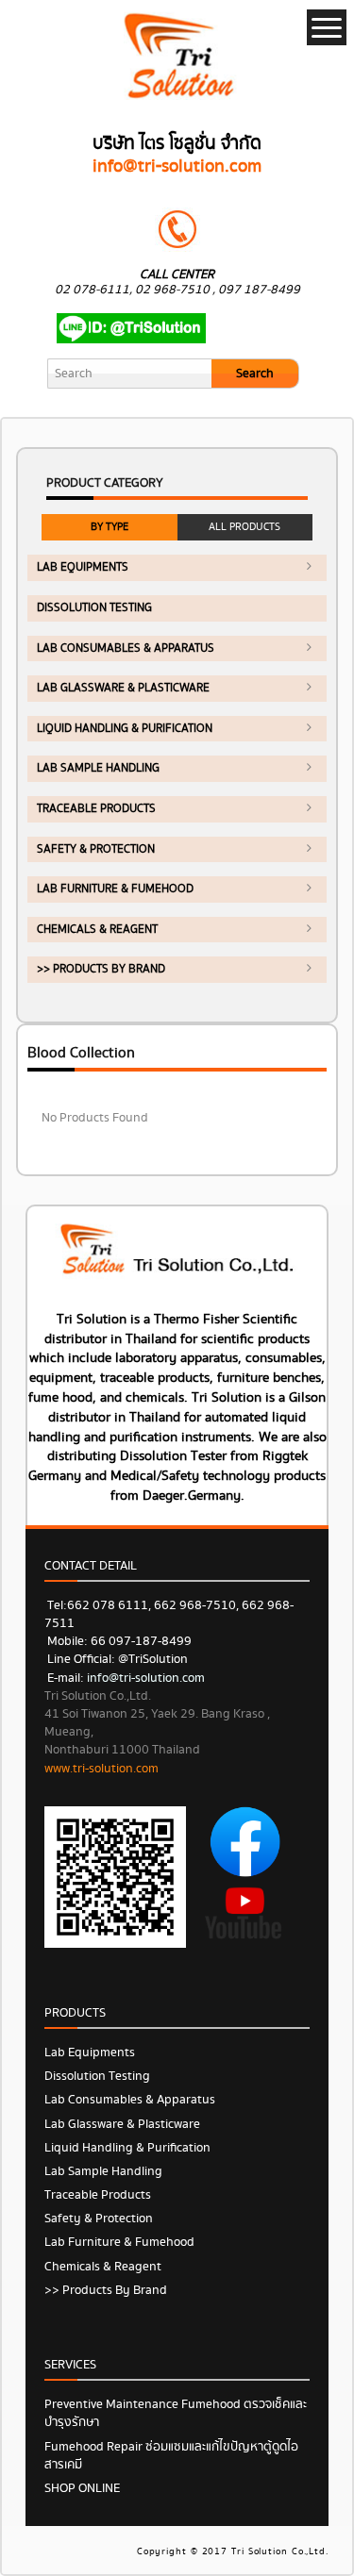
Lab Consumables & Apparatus (126, 648)
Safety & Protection (96, 849)
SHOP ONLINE (82, 2488)
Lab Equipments (83, 567)
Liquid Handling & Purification (125, 729)
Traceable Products (96, 809)
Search (255, 374)
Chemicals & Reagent (97, 930)
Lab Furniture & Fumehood (115, 889)
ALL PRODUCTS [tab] (244, 527)
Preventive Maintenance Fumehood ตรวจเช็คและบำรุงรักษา (176, 2413)
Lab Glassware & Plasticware (123, 688)
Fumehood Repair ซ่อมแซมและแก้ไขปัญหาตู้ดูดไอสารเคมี (171, 2456)
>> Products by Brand (101, 969)
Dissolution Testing (94, 608)
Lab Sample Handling (98, 768)
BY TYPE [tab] (110, 527)
